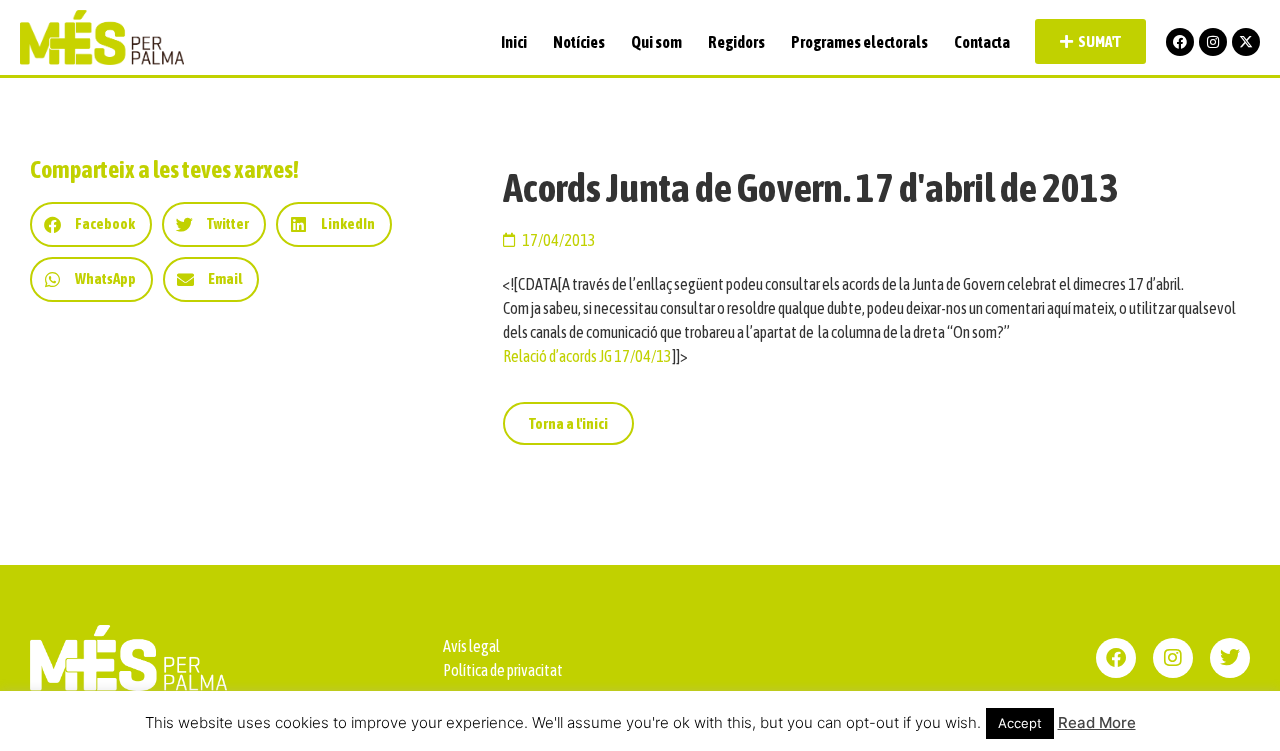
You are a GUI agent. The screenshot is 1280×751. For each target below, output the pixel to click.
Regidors (736, 42)
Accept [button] (1020, 723)
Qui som (656, 42)
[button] (91, 224)
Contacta (982, 42)
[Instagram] (1213, 42)
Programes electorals (859, 42)
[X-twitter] (1246, 42)
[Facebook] (1180, 42)
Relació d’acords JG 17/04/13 (587, 356)
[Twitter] (1230, 658)
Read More (1097, 722)
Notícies (579, 42)
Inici (514, 42)
